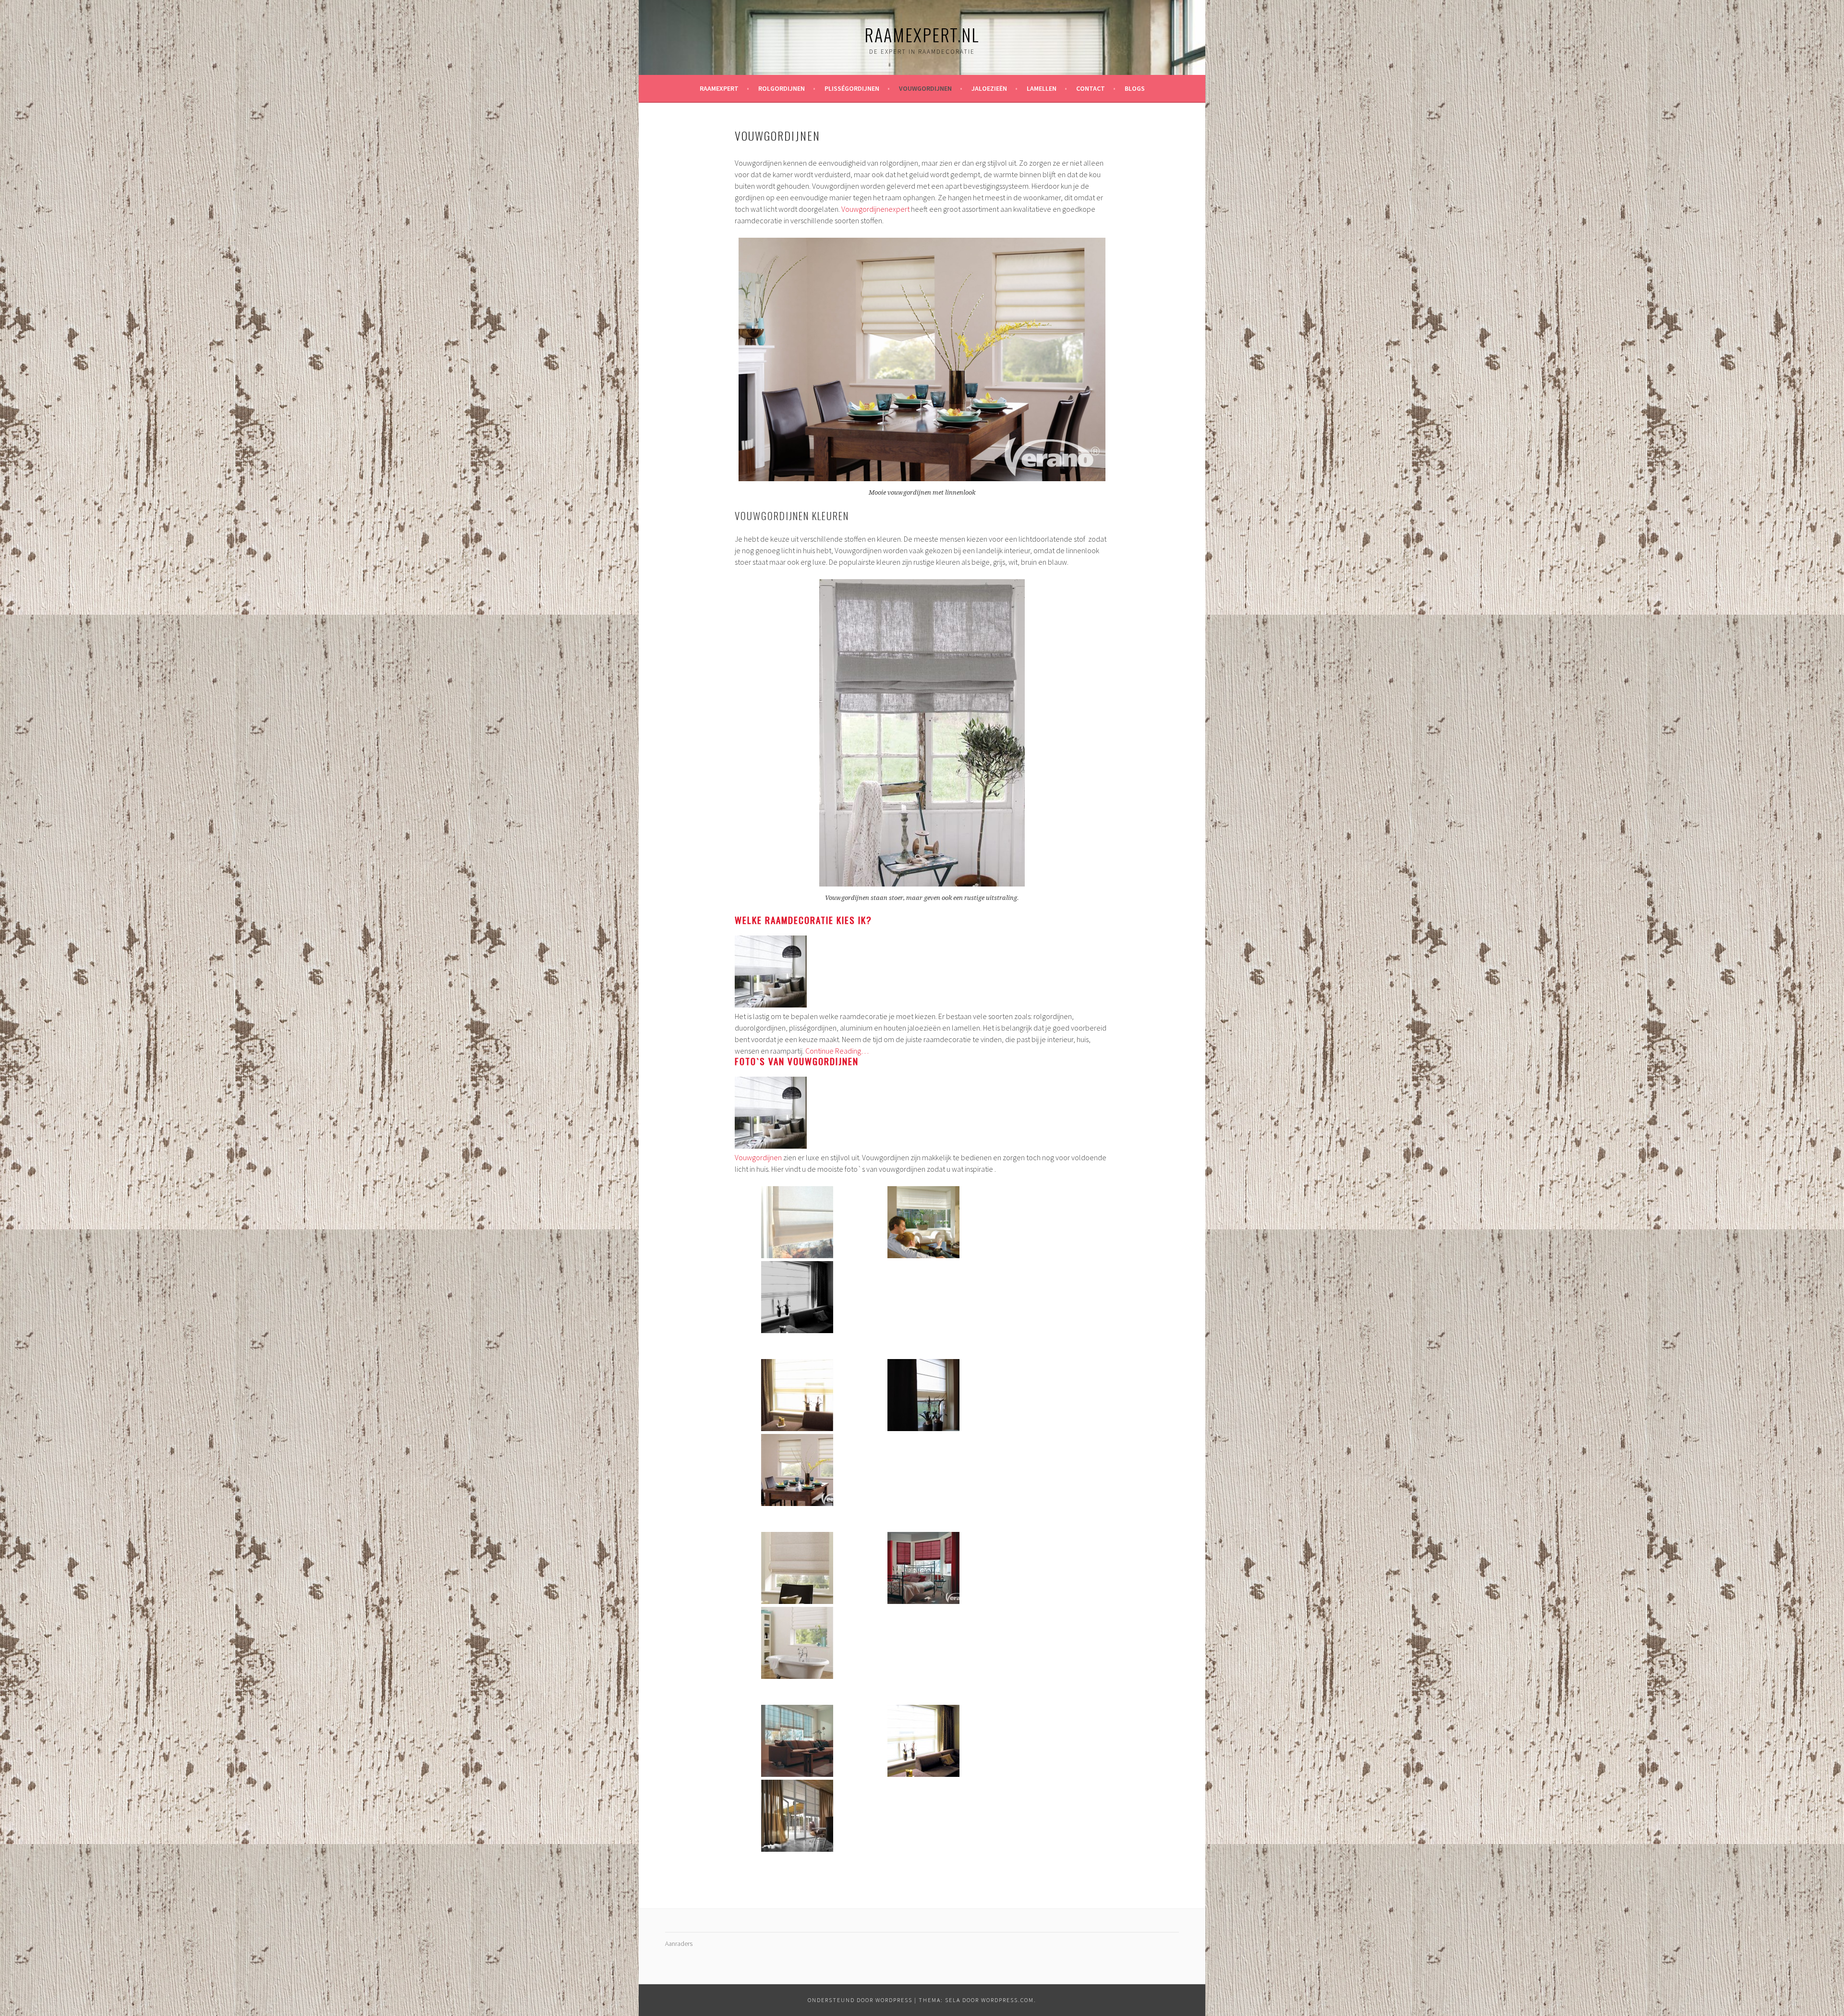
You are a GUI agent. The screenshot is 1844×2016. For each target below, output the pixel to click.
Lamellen (1042, 88)
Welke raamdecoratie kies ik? (803, 920)
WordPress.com (1007, 2000)
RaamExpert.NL (922, 34)
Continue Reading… (837, 1051)
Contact (1091, 88)
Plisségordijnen (852, 88)
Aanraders (679, 1943)
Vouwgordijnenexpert (875, 209)
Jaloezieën (989, 88)
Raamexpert (719, 88)
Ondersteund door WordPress (860, 2000)
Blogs (1135, 88)
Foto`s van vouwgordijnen (797, 1061)
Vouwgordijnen (925, 88)
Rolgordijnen (782, 88)
